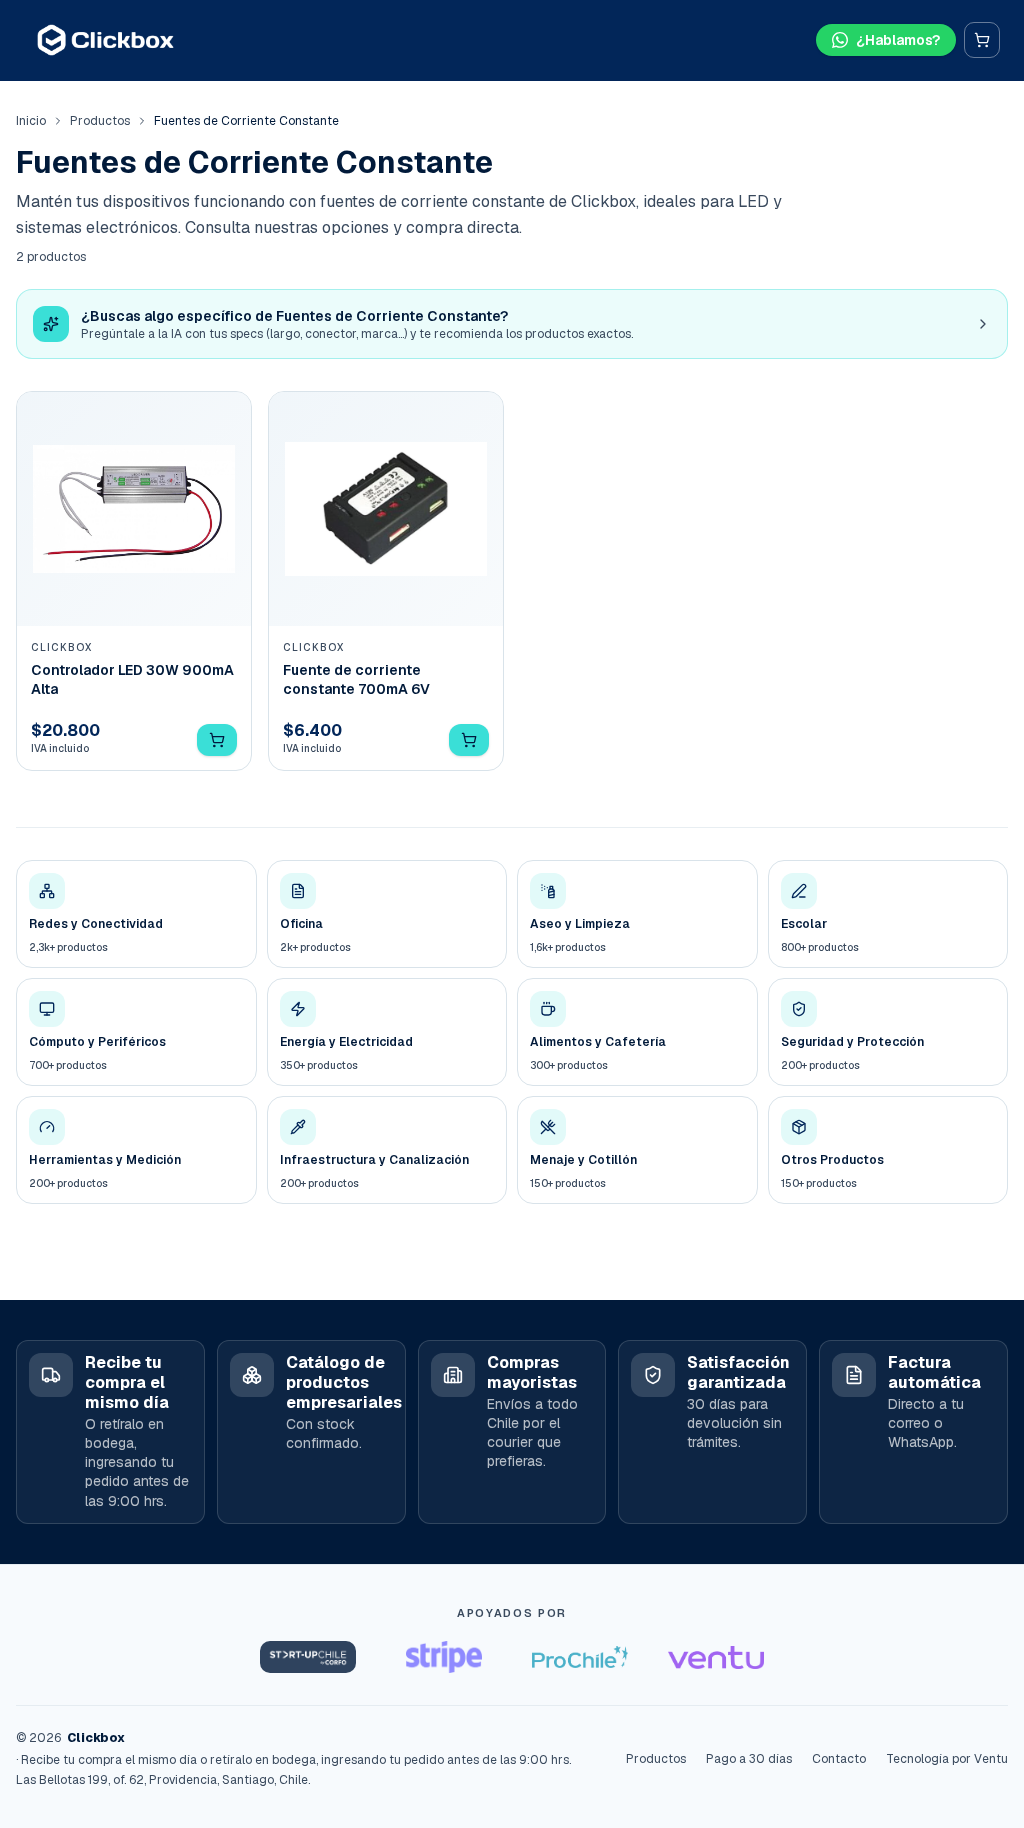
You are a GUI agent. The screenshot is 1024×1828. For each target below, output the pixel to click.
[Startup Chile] (308, 1657)
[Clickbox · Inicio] (105, 40)
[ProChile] (580, 1657)
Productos (100, 121)
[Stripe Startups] (444, 1657)
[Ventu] (716, 1657)
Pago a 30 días (749, 1759)
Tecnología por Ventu (947, 1759)
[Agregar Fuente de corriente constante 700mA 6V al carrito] (469, 740)
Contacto (839, 1759)
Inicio (31, 121)
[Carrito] (982, 40)
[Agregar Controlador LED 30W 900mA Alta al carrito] (217, 740)
